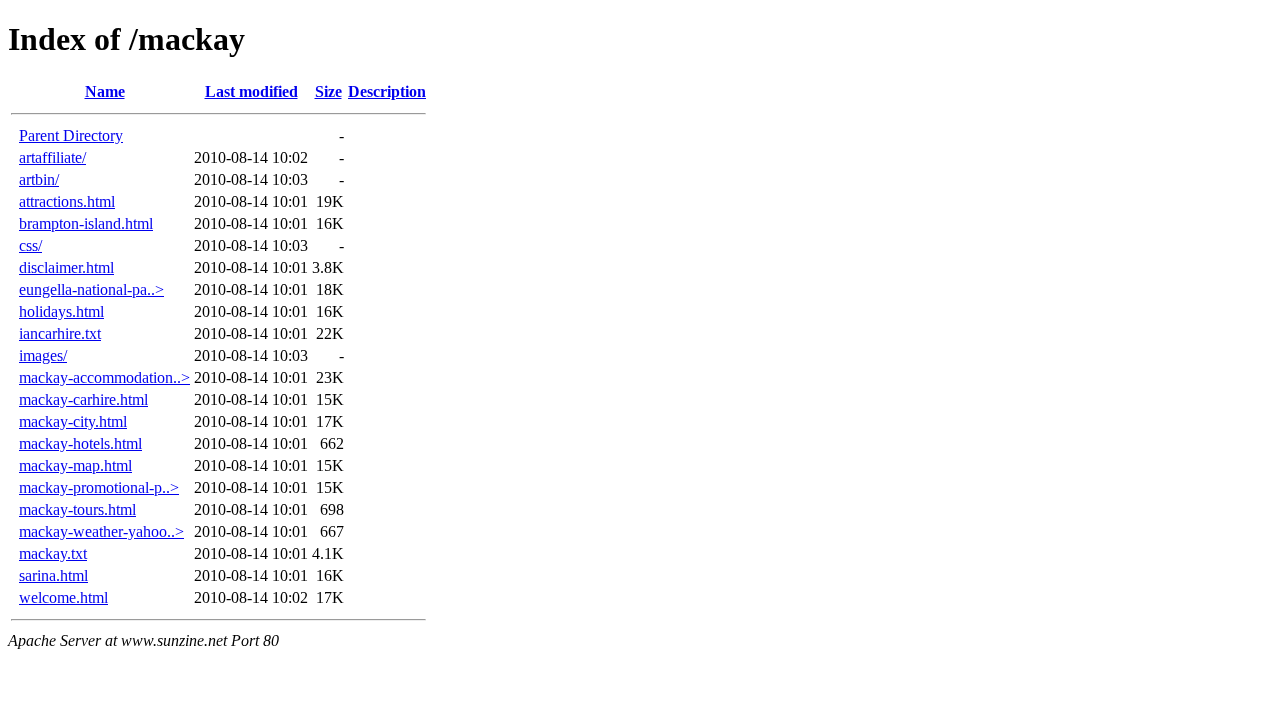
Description (387, 91)
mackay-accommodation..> (104, 377)
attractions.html (67, 201)
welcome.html (63, 597)
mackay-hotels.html (80, 443)
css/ (30, 245)
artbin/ (39, 179)
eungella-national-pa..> (91, 289)
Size (328, 91)
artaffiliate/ (52, 157)
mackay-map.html (75, 465)
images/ (43, 355)
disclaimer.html (66, 267)
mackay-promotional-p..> (99, 487)
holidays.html (61, 311)
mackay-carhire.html (83, 399)
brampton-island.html (86, 223)
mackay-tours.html (77, 509)
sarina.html (53, 575)
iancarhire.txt (60, 333)
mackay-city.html (73, 421)
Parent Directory (71, 135)
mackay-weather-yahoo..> (101, 531)
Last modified (251, 91)
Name (105, 91)
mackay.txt (53, 553)
